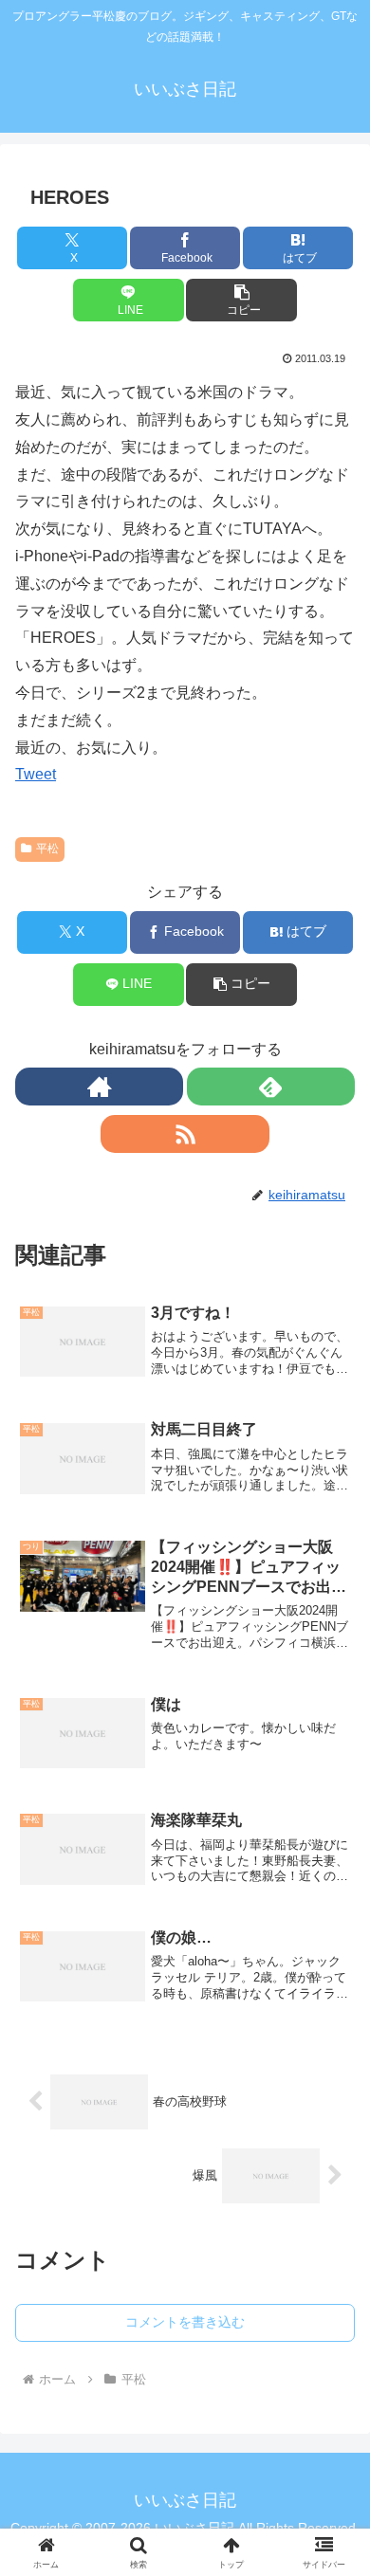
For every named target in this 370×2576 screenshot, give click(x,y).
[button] (241, 300)
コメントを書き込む (185, 2322)
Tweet (36, 774)
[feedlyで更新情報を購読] (271, 1087)
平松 (47, 849)
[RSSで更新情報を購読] (185, 1134)
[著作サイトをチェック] (99, 1087)
